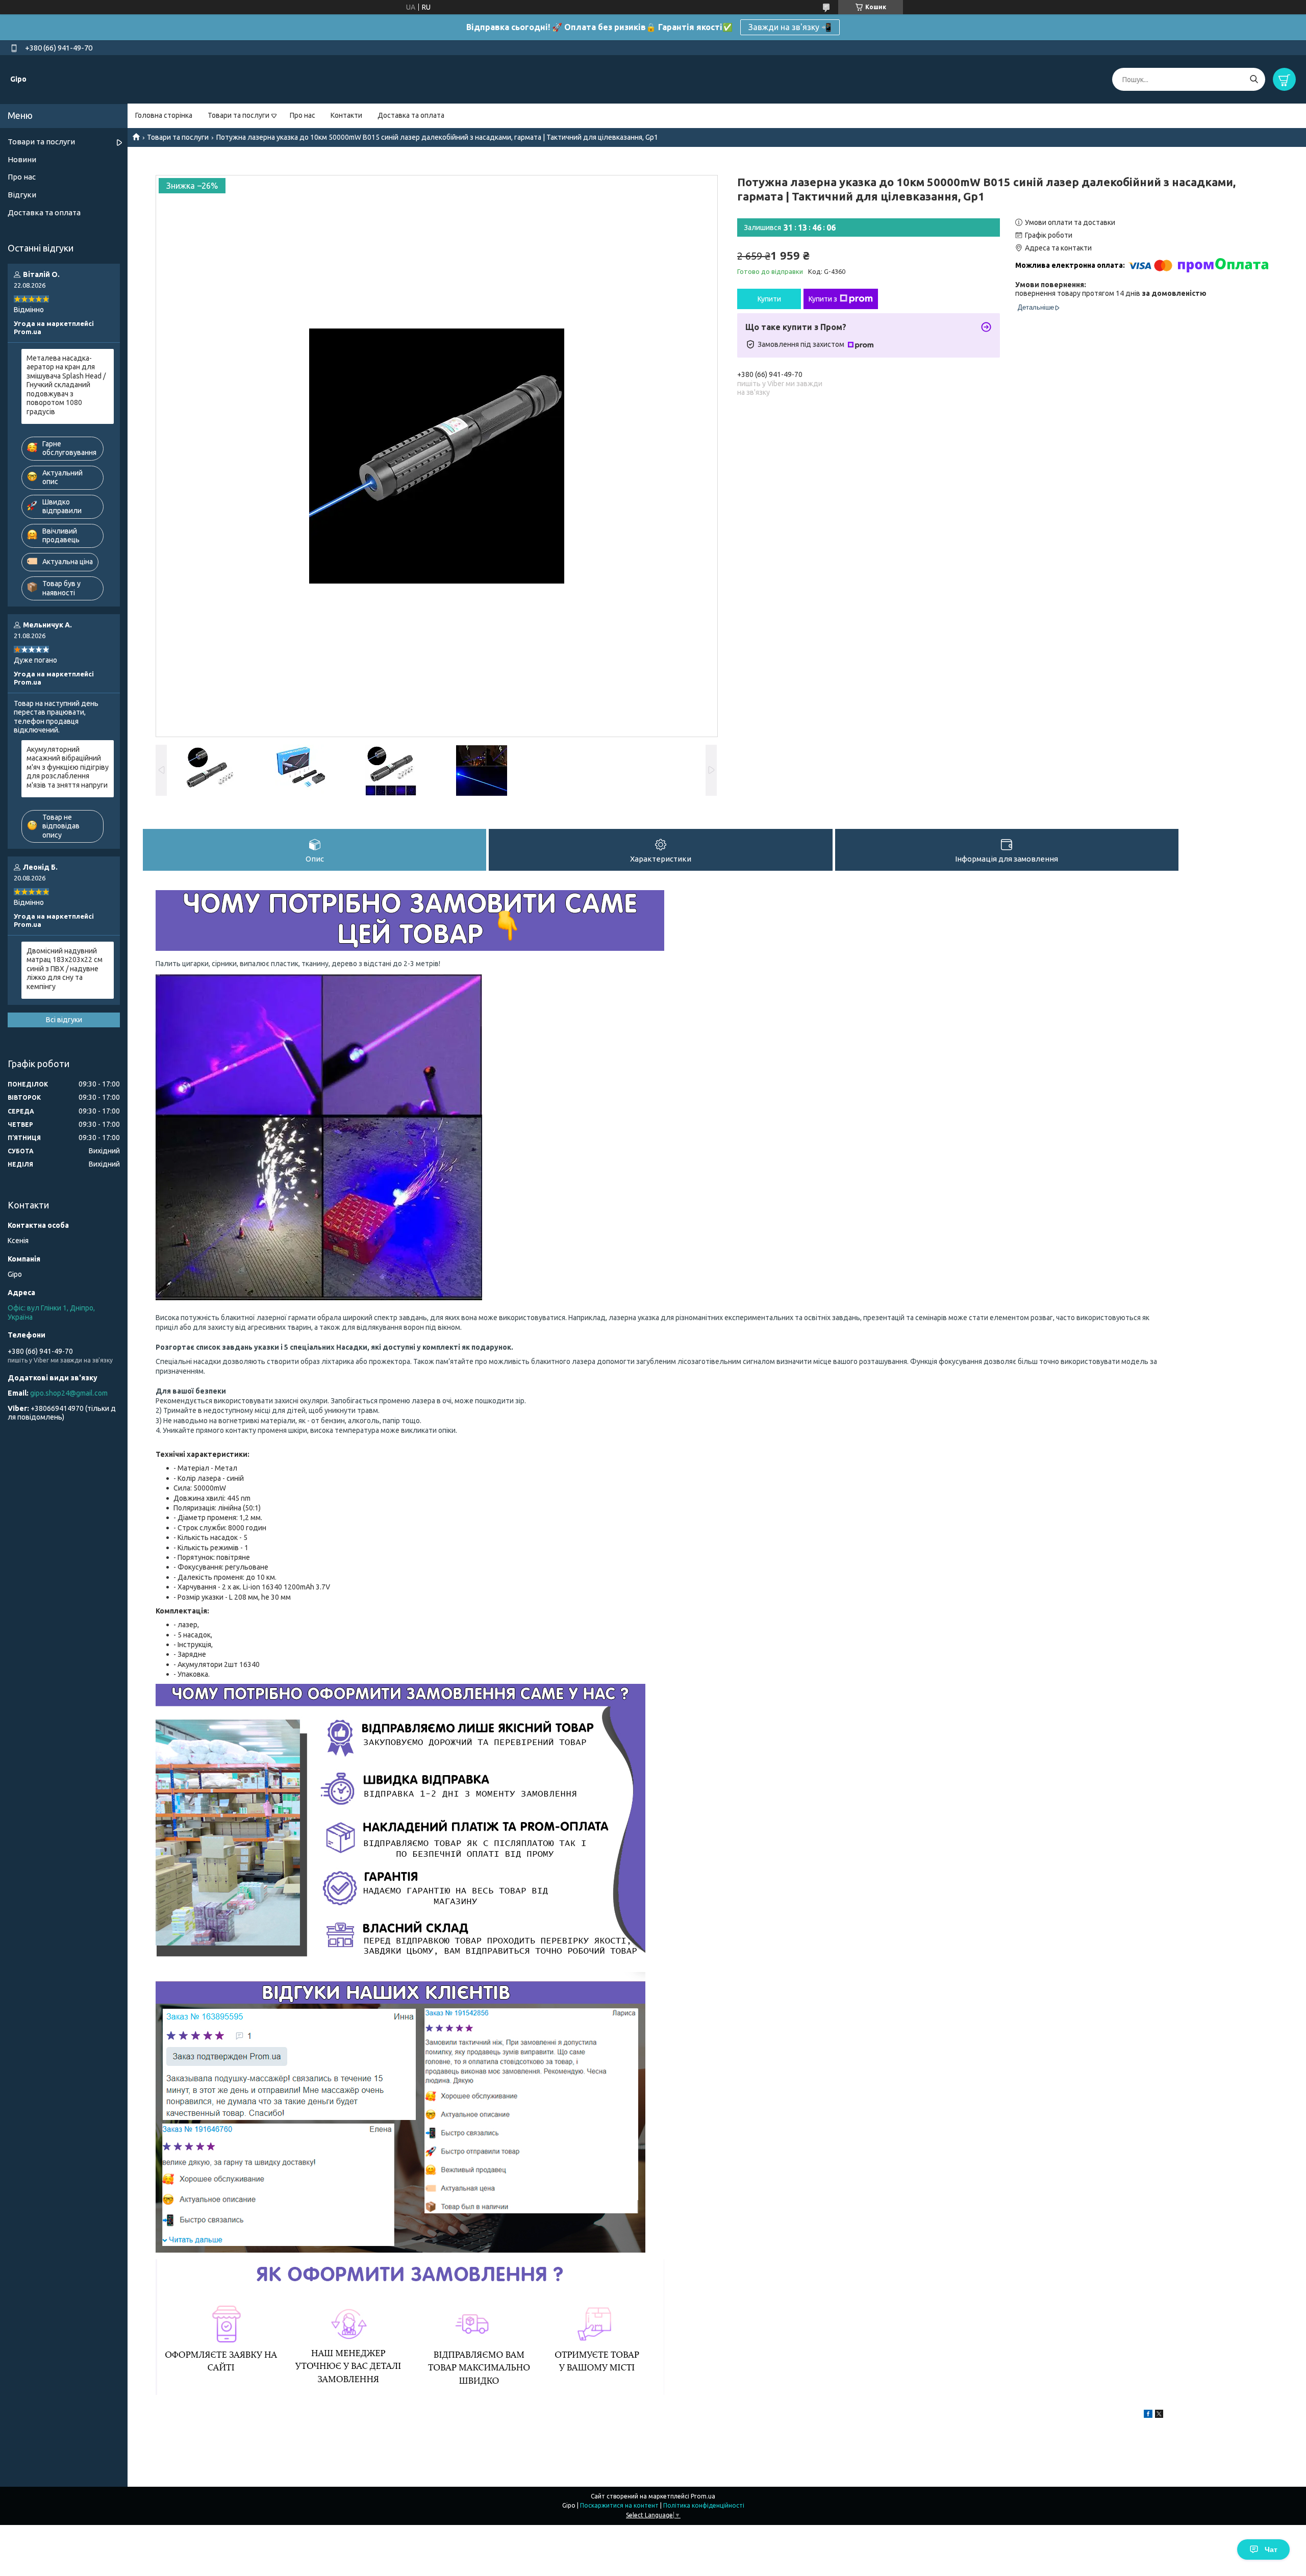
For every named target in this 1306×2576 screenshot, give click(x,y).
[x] (1159, 2415)
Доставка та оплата (411, 115)
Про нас (303, 115)
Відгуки (22, 195)
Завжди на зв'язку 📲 (790, 27)
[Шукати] (1254, 79)
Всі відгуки (64, 1020)
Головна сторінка (164, 115)
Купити (769, 299)
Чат (1271, 2549)
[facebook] (1148, 2415)
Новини (22, 159)
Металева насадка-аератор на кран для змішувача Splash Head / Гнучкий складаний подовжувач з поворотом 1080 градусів (66, 385)
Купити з (823, 299)
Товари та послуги (238, 115)
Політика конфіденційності (704, 2505)
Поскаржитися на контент (619, 2505)
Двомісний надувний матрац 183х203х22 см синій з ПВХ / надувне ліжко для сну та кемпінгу (65, 969)
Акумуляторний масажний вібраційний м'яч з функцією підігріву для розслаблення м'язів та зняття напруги (68, 767)
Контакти (346, 115)
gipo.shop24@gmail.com (69, 1393)
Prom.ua (703, 2496)
